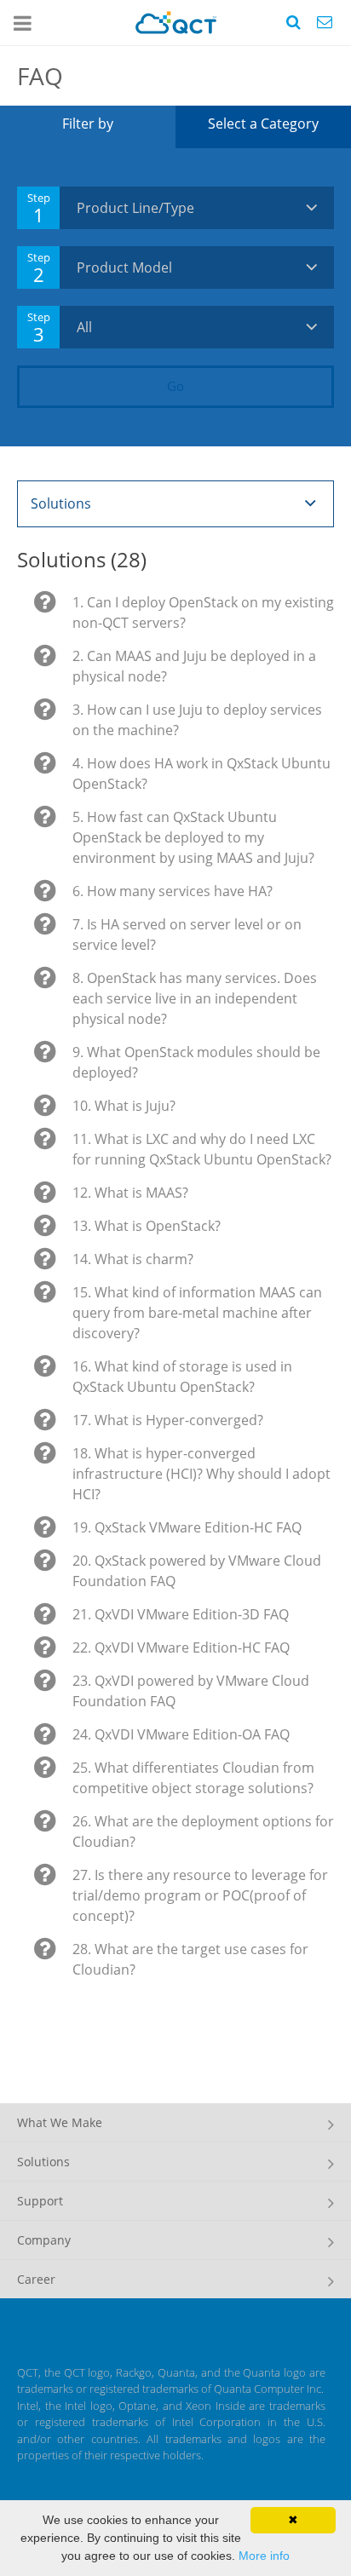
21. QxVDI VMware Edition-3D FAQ (181, 1614)
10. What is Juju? (124, 1106)
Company (44, 2240)
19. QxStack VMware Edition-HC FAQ (187, 1527)
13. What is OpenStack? (147, 1226)
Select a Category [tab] (263, 124)
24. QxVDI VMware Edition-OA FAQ (181, 1734)
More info (264, 2556)
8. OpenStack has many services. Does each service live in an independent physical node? (195, 998)
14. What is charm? (133, 1259)
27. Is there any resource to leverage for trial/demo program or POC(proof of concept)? (200, 1895)
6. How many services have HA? (173, 891)
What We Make (60, 2122)
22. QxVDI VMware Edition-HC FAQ (181, 1647)
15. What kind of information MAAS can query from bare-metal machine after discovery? (197, 1313)
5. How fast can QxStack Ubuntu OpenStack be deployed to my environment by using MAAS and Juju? (193, 837)
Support (40, 2201)
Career (36, 2279)
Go (175, 386)
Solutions (43, 2162)
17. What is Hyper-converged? (168, 1420)
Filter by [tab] (88, 124)
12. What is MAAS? (130, 1193)
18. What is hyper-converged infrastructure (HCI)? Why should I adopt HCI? (201, 1474)
